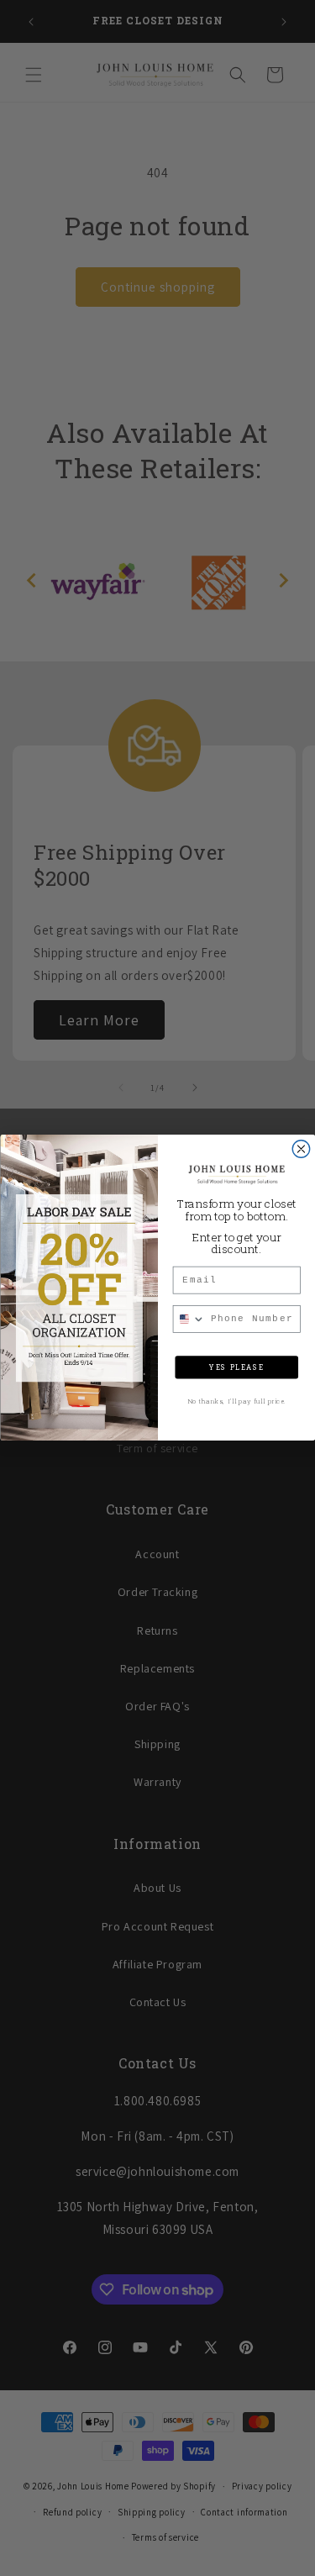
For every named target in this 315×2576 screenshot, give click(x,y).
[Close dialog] (301, 1149)
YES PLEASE (236, 1368)
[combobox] (189, 1319)
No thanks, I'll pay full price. (236, 1402)
